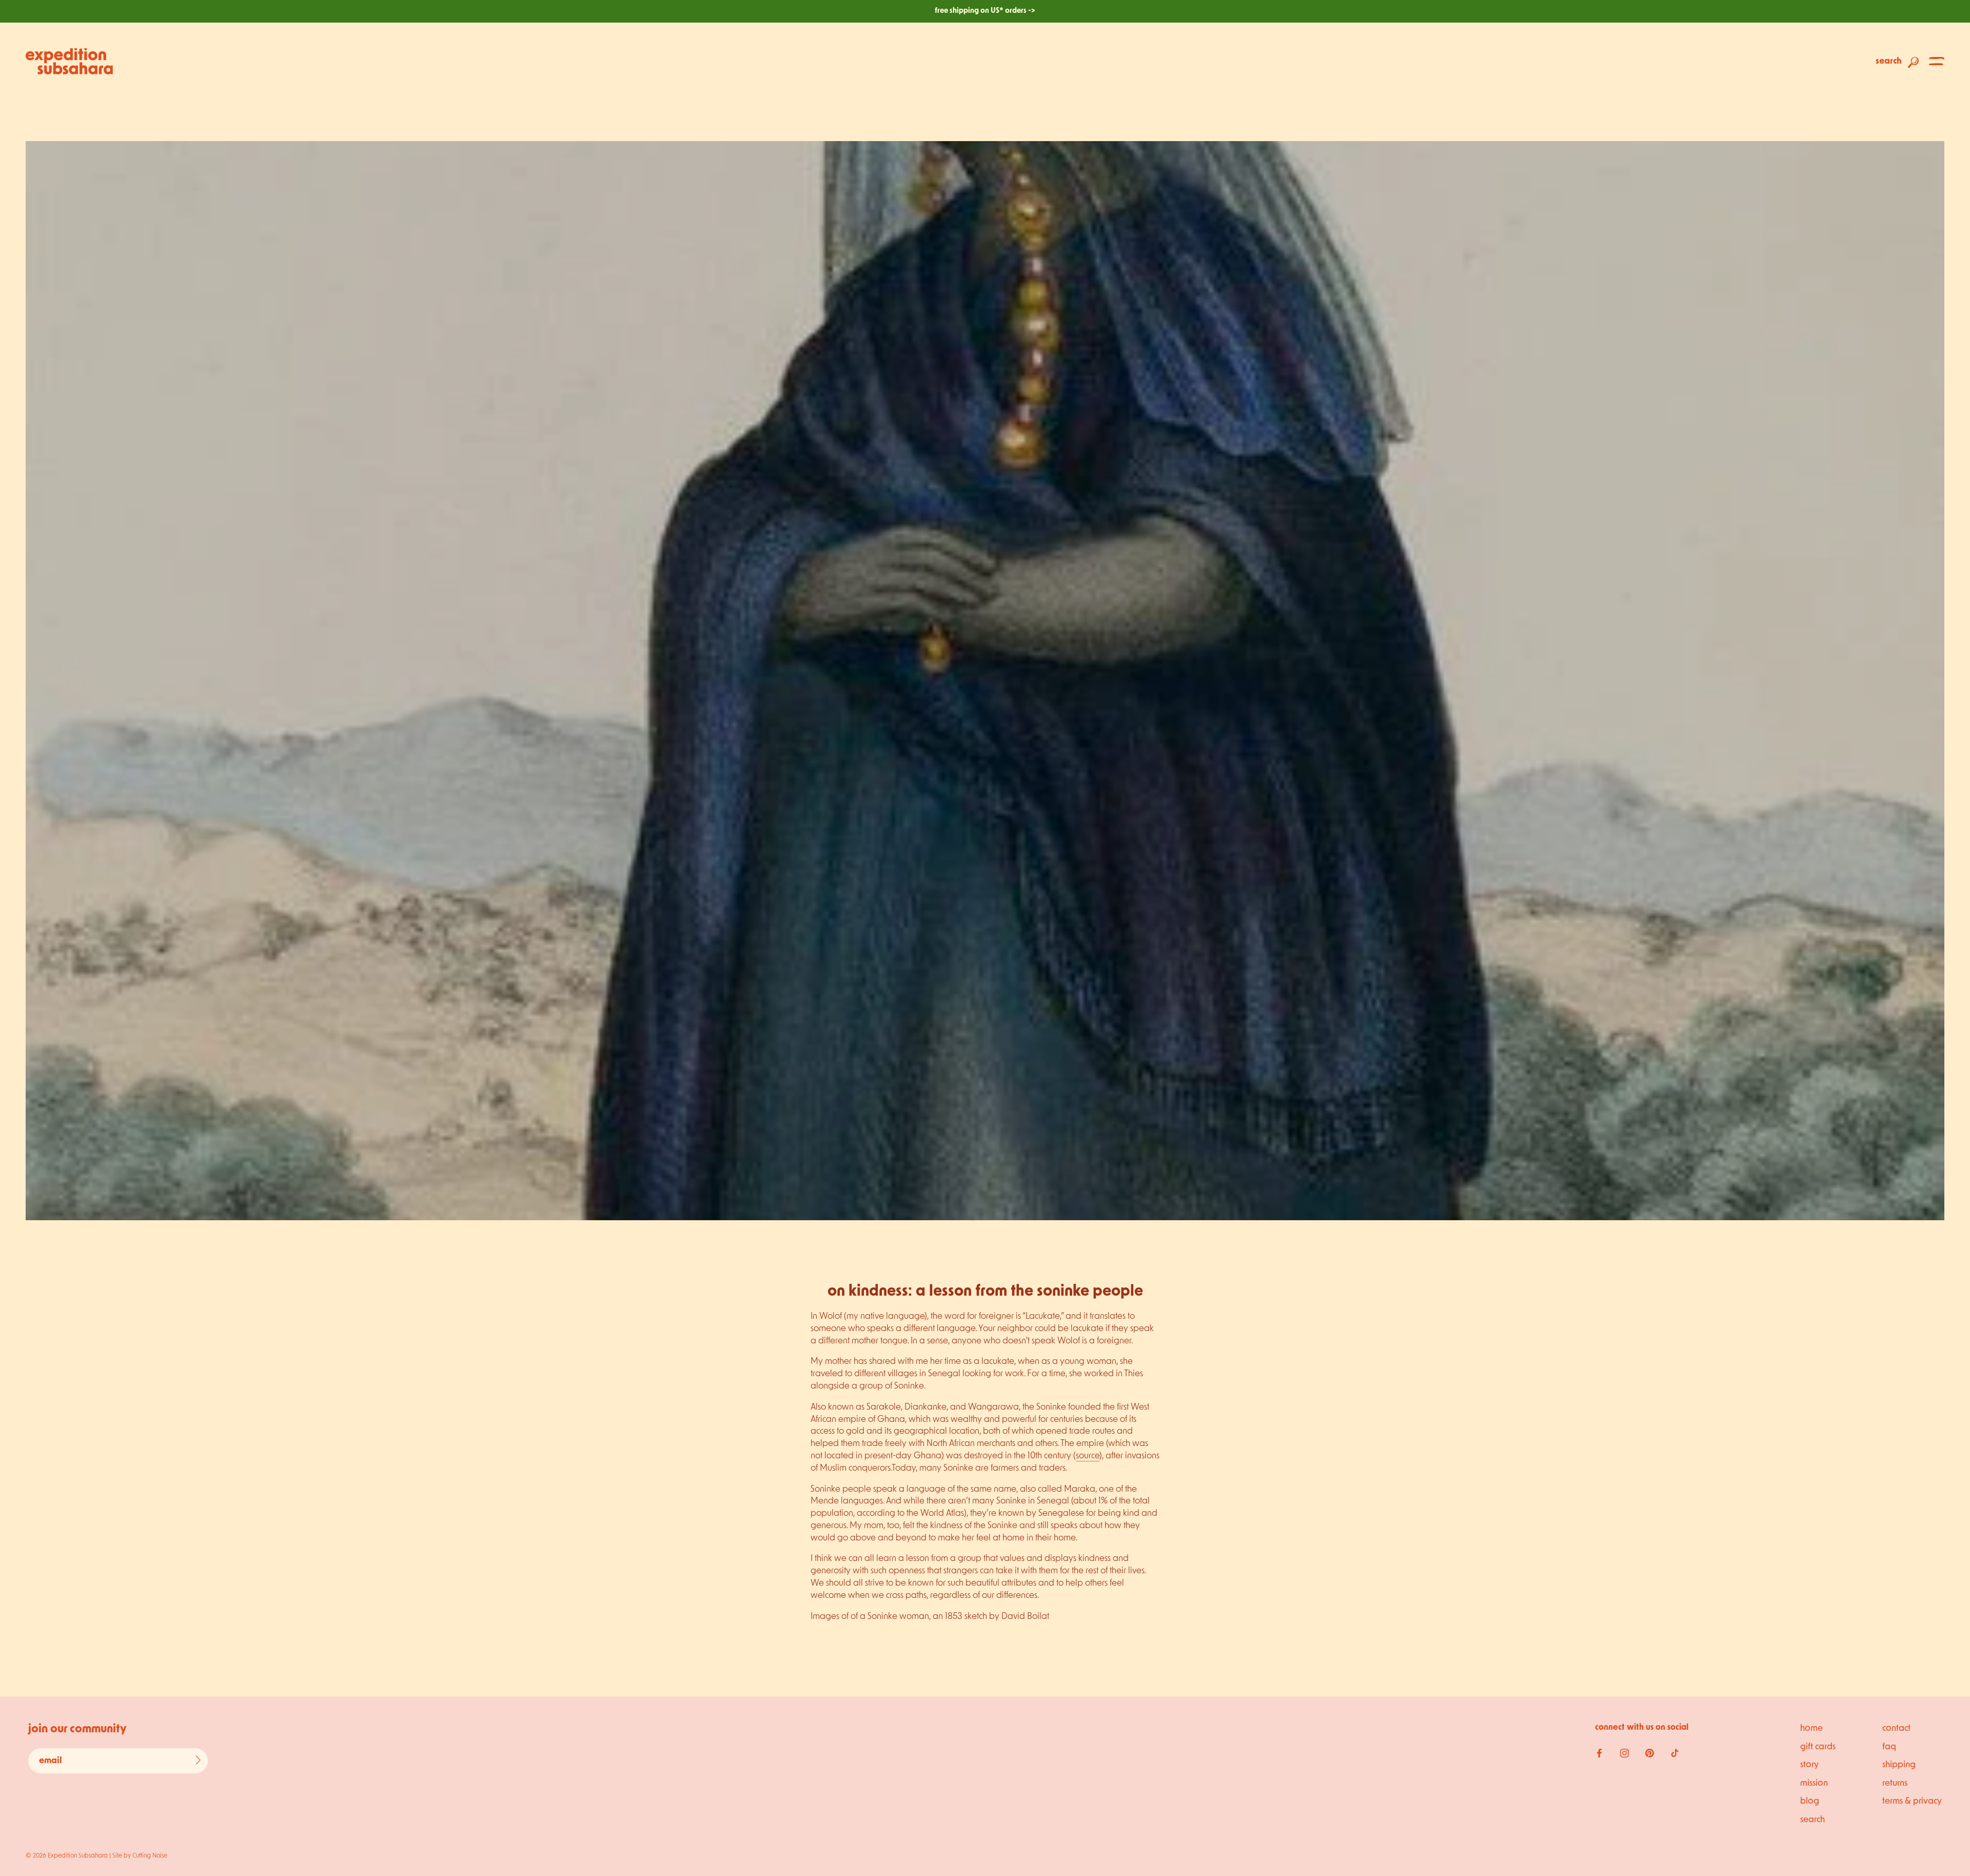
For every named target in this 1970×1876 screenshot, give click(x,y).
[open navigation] (1937, 61)
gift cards (1818, 1747)
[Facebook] (1599, 1753)
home (1811, 1728)
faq (1889, 1747)
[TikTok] (1675, 1753)
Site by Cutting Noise (140, 1856)
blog (1810, 1801)
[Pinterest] (1650, 1753)
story (1809, 1765)
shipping (1899, 1765)
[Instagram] (1624, 1753)
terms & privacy (1912, 1801)
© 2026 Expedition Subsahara (67, 1856)
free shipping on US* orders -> (985, 11)
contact (1896, 1728)
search (1813, 1820)
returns (1895, 1783)
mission (1814, 1783)
